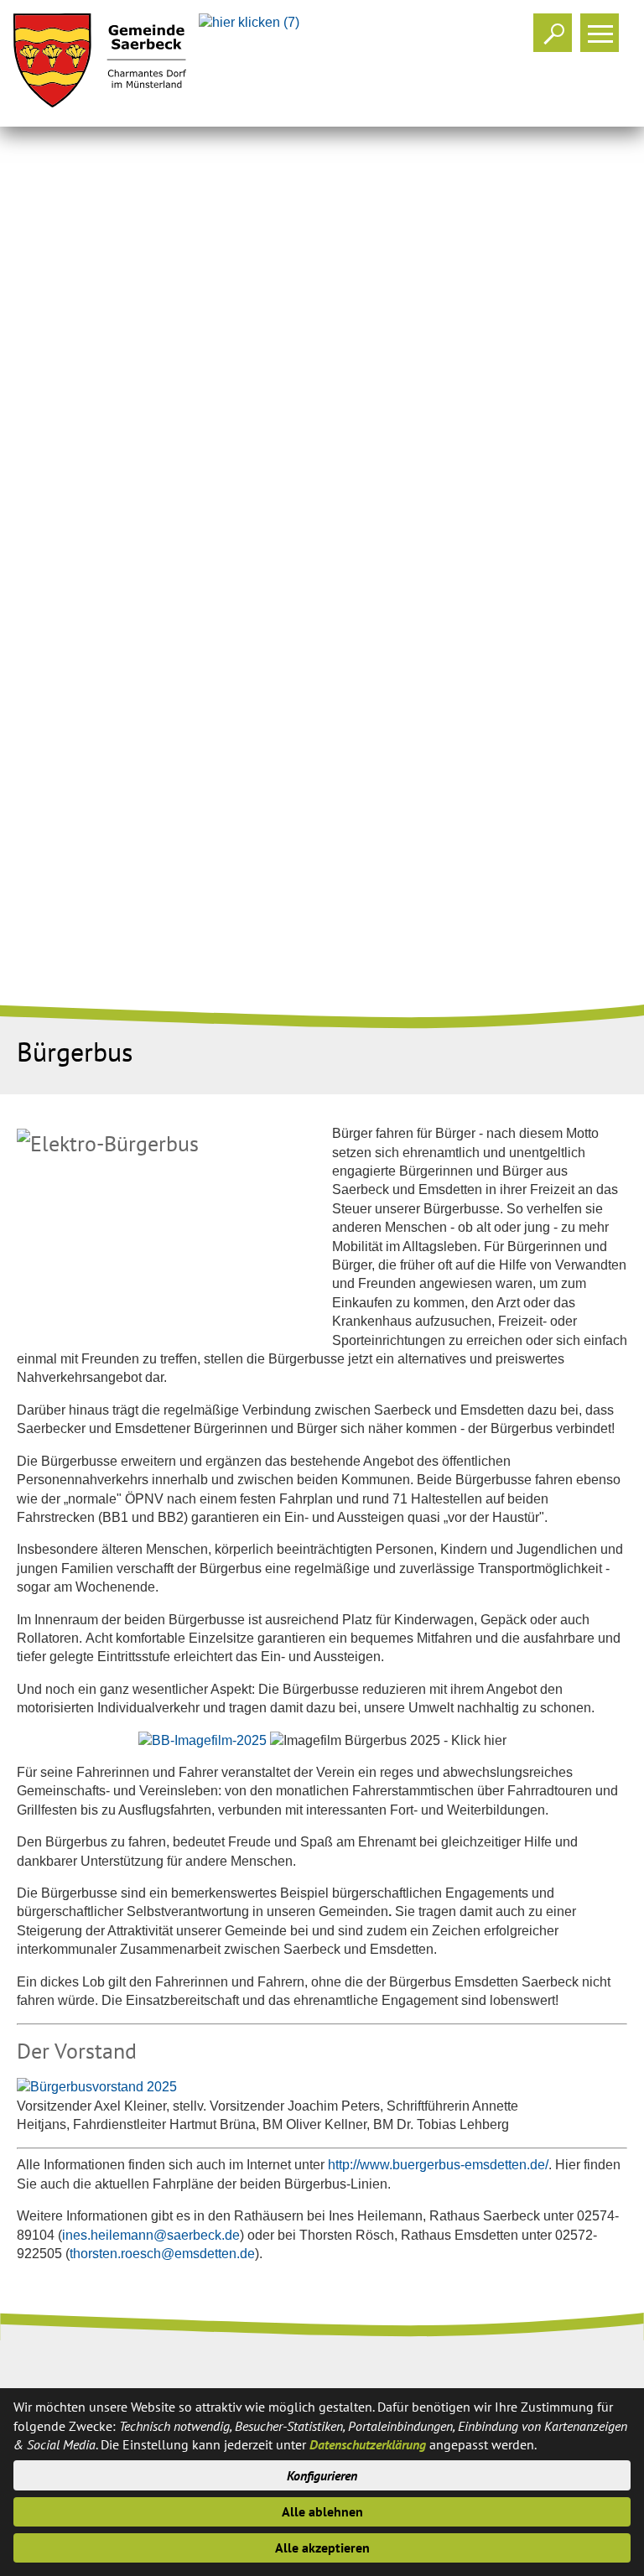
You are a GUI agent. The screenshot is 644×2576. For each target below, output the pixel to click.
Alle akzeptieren (322, 2547)
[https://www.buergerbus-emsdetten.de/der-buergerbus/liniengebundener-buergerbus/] (204, 1740)
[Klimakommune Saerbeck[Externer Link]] (252, 22)
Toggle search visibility (553, 33)
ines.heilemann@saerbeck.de (151, 2235)
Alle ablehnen (322, 2511)
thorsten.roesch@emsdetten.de (162, 2254)
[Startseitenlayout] (100, 63)
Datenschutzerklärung (368, 2444)
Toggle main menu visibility (600, 33)
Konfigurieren (322, 2475)
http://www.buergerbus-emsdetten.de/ (438, 2165)
